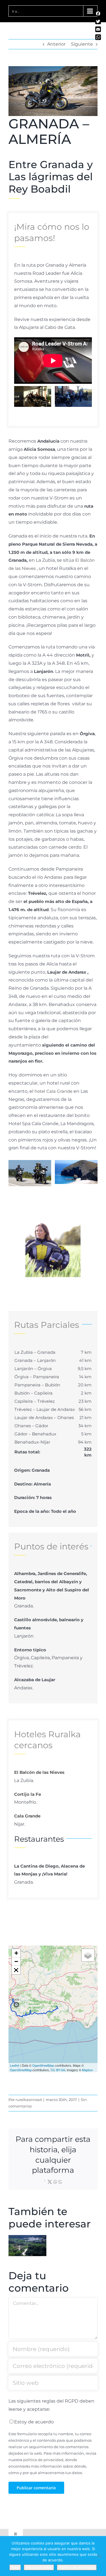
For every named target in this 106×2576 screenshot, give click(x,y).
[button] (18, 396)
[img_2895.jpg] (33, 396)
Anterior (56, 44)
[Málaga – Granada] (27, 2246)
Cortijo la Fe (28, 1794)
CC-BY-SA (58, 2070)
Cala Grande (27, 1816)
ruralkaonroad (29, 2100)
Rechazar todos (39, 2567)
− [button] (16, 1961)
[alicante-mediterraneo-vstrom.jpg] (30, 1173)
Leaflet (15, 2065)
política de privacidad (43, 2460)
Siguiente (82, 44)
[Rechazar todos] (99, 2556)
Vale (15, 2567)
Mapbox (87, 2070)
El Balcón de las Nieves (39, 1772)
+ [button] (16, 1953)
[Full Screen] (16, 1970)
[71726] (53, 1224)
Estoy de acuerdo (34, 2422)
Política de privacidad (77, 2567)
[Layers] (88, 1955)
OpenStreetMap (43, 2065)
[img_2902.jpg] (73, 396)
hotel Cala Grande (53, 1091)
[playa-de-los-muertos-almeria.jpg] (76, 1172)
